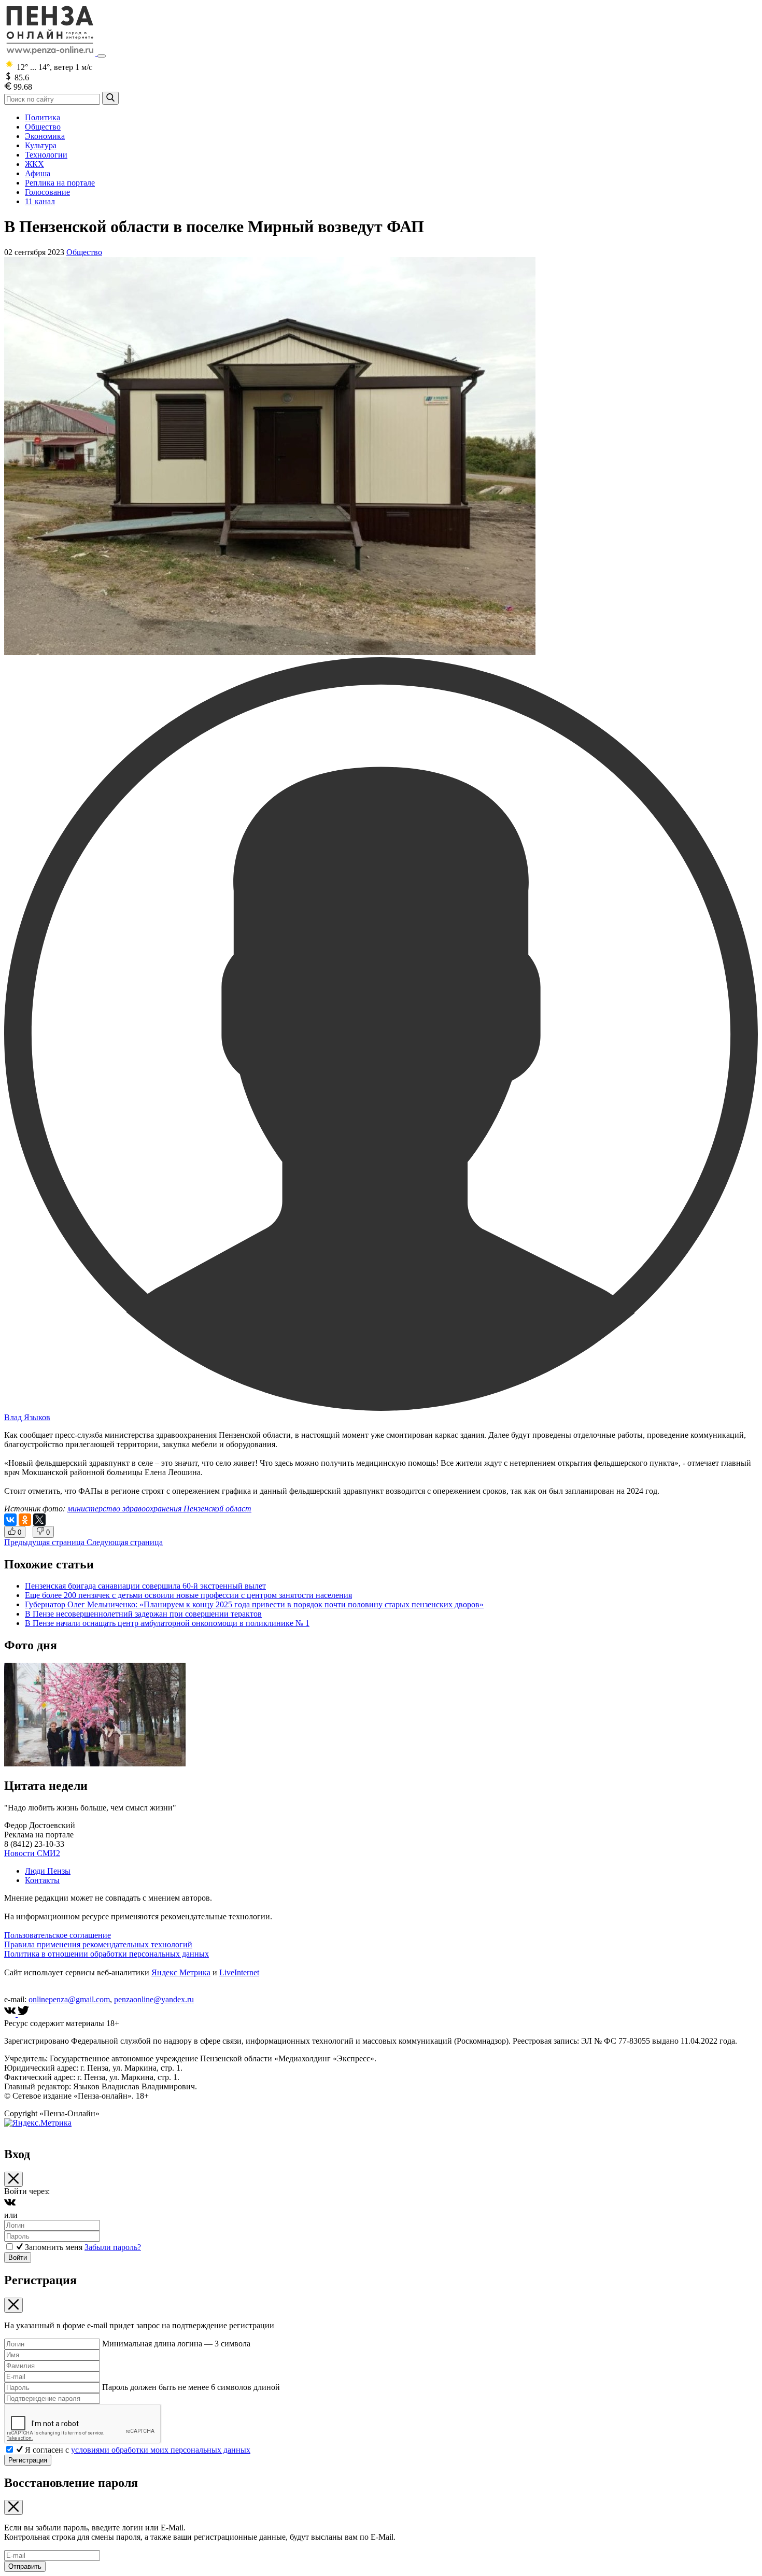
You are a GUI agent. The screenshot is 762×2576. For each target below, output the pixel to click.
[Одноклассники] (25, 1520)
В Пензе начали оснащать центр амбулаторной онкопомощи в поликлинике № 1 (167, 1623)
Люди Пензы (48, 1871)
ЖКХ (34, 164)
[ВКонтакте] (10, 1520)
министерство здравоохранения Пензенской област (159, 1509)
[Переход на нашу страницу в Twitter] (23, 2014)
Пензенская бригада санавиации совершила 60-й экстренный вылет (145, 1586)
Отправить (25, 2566)
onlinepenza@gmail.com (69, 1999)
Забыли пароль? (113, 2247)
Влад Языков (27, 1417)
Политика (43, 117)
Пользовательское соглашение (58, 1935)
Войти (18, 2257)
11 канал (40, 201)
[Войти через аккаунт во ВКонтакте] (10, 2206)
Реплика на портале (60, 183)
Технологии (46, 155)
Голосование (47, 192)
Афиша (38, 173)
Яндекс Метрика (181, 1972)
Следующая (125, 1542)
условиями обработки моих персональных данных (161, 2450)
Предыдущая (44, 1542)
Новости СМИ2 (32, 1853)
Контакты (42, 1880)
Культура (41, 145)
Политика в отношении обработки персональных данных (107, 1954)
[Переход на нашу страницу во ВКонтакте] (11, 2014)
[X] (39, 1520)
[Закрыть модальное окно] (13, 2179)
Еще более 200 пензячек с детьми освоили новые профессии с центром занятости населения (188, 1595)
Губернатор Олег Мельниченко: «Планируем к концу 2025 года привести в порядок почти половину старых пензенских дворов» (254, 1604)
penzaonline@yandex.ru (154, 1999)
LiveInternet (239, 1972)
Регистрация (28, 2460)
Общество (43, 127)
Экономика (45, 136)
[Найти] (110, 98)
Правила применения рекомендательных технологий (98, 1944)
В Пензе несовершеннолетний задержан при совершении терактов (143, 1614)
